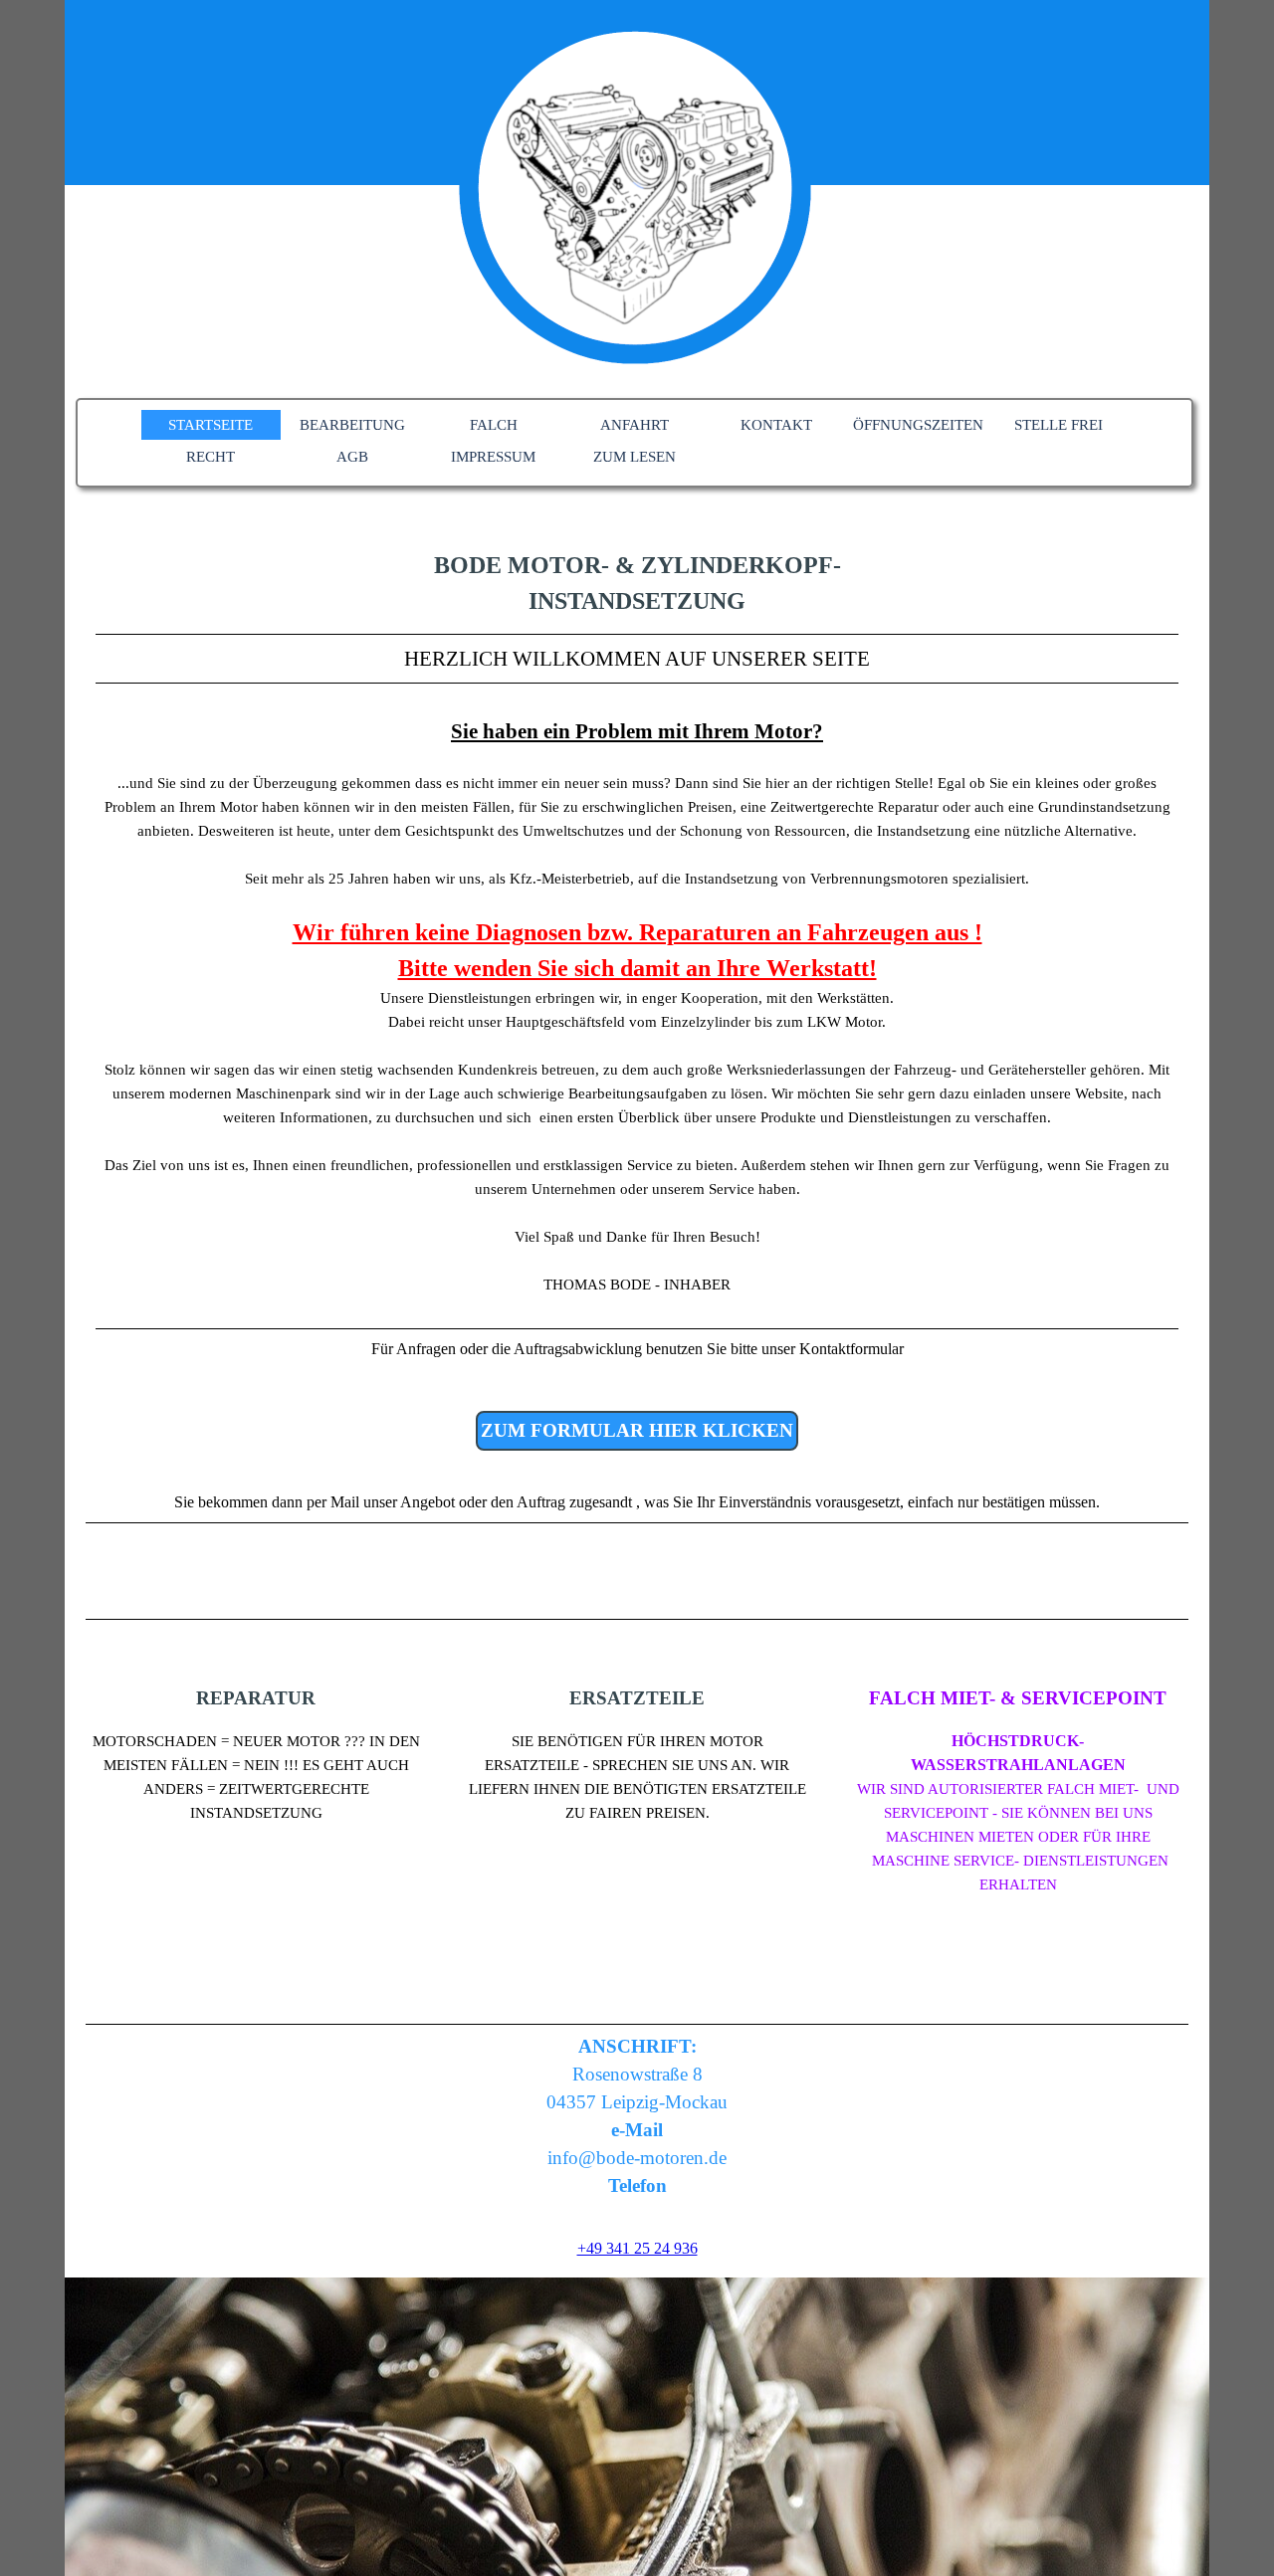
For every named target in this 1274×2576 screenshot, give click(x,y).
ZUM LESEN (635, 457)
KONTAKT (776, 425)
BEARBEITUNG (352, 425)
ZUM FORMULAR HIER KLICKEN (637, 1430)
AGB (352, 457)
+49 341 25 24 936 (637, 2248)
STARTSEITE (211, 425)
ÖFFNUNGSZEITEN (918, 425)
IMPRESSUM (493, 457)
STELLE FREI (1059, 425)
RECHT (211, 457)
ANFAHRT (635, 425)
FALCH (494, 425)
